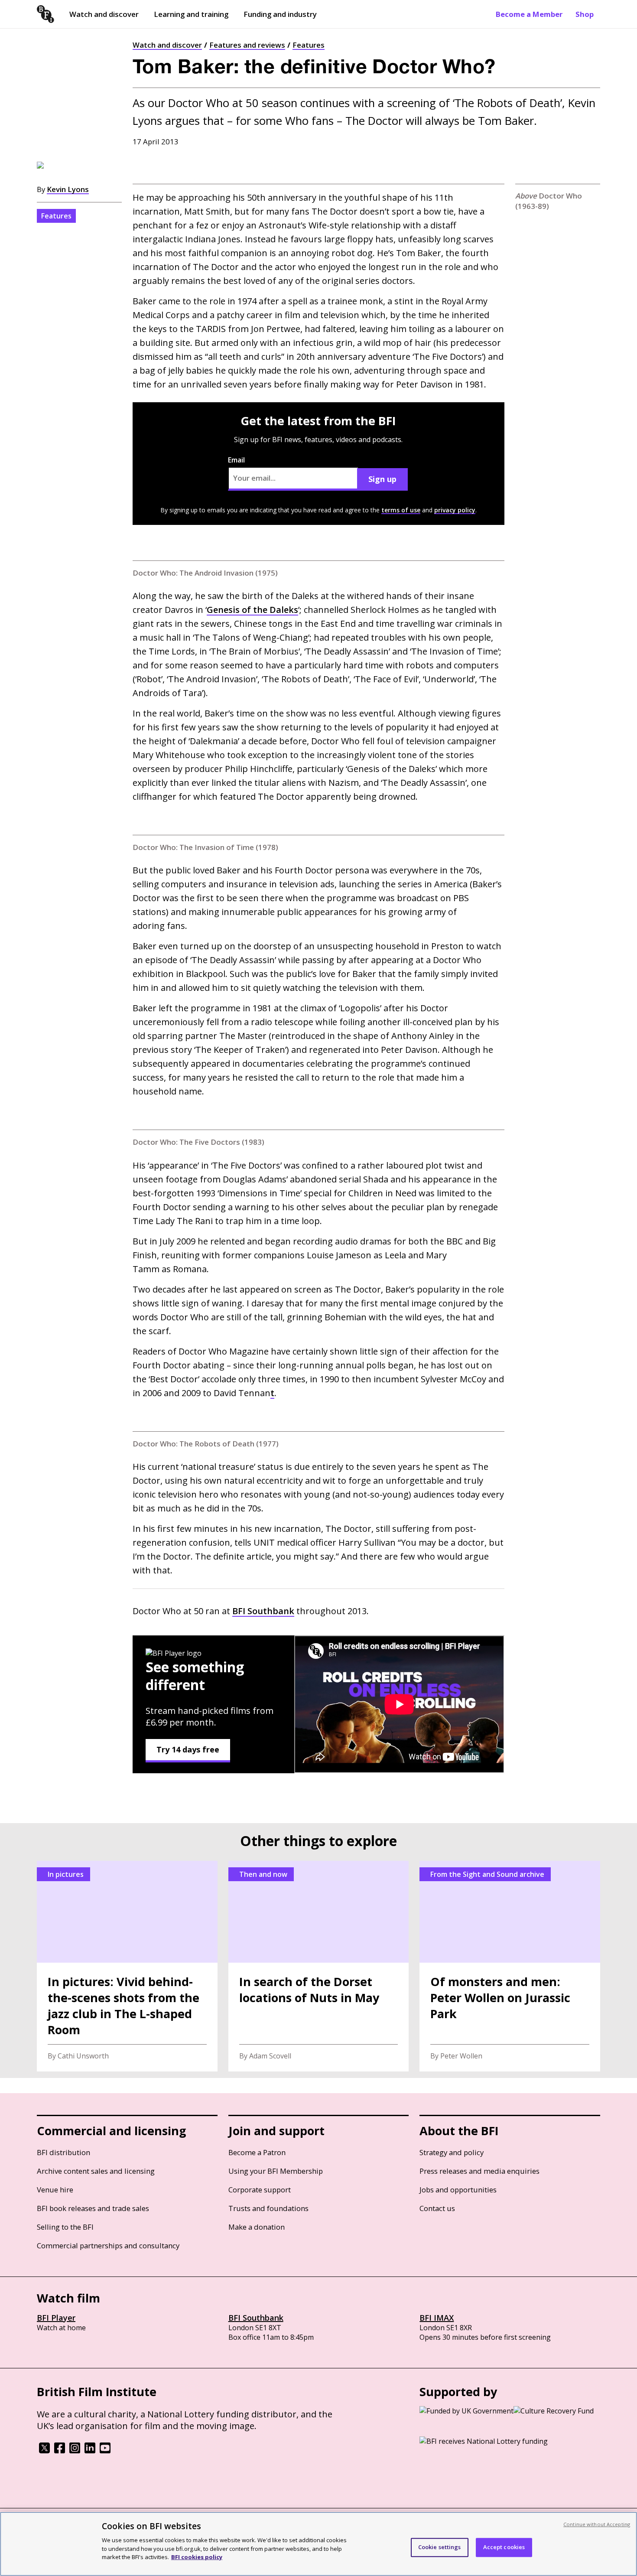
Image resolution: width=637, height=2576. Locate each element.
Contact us (437, 2208)
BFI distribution (63, 2152)
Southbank (263, 1611)
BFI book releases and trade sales (93, 2208)
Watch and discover (104, 14)
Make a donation (257, 2227)
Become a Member (529, 14)
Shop (585, 14)
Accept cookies (504, 2547)
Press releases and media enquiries (479, 2171)
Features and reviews (247, 45)
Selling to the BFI (65, 2227)
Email (236, 460)
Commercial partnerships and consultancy (108, 2245)
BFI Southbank (256, 2318)
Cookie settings (440, 2547)
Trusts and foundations (268, 2208)
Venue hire (55, 2190)
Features (309, 45)
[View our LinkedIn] (90, 2451)
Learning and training (191, 14)
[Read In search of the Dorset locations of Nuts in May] (319, 1966)
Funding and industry (280, 14)
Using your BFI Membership (276, 2171)
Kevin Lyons (68, 189)
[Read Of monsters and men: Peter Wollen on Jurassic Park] (510, 1966)
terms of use (401, 510)
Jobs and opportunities (458, 2190)
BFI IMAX (437, 2318)
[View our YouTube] (105, 2451)
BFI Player (56, 2318)
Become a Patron (257, 2152)
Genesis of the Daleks (252, 610)
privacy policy (455, 510)
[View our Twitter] (44, 2451)
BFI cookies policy (197, 2556)
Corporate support (260, 2190)
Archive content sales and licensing (96, 2171)
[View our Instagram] (75, 2451)
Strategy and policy (452, 2152)
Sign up (382, 479)
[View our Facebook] (60, 2451)
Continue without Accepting (597, 2524)
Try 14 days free (188, 1749)
